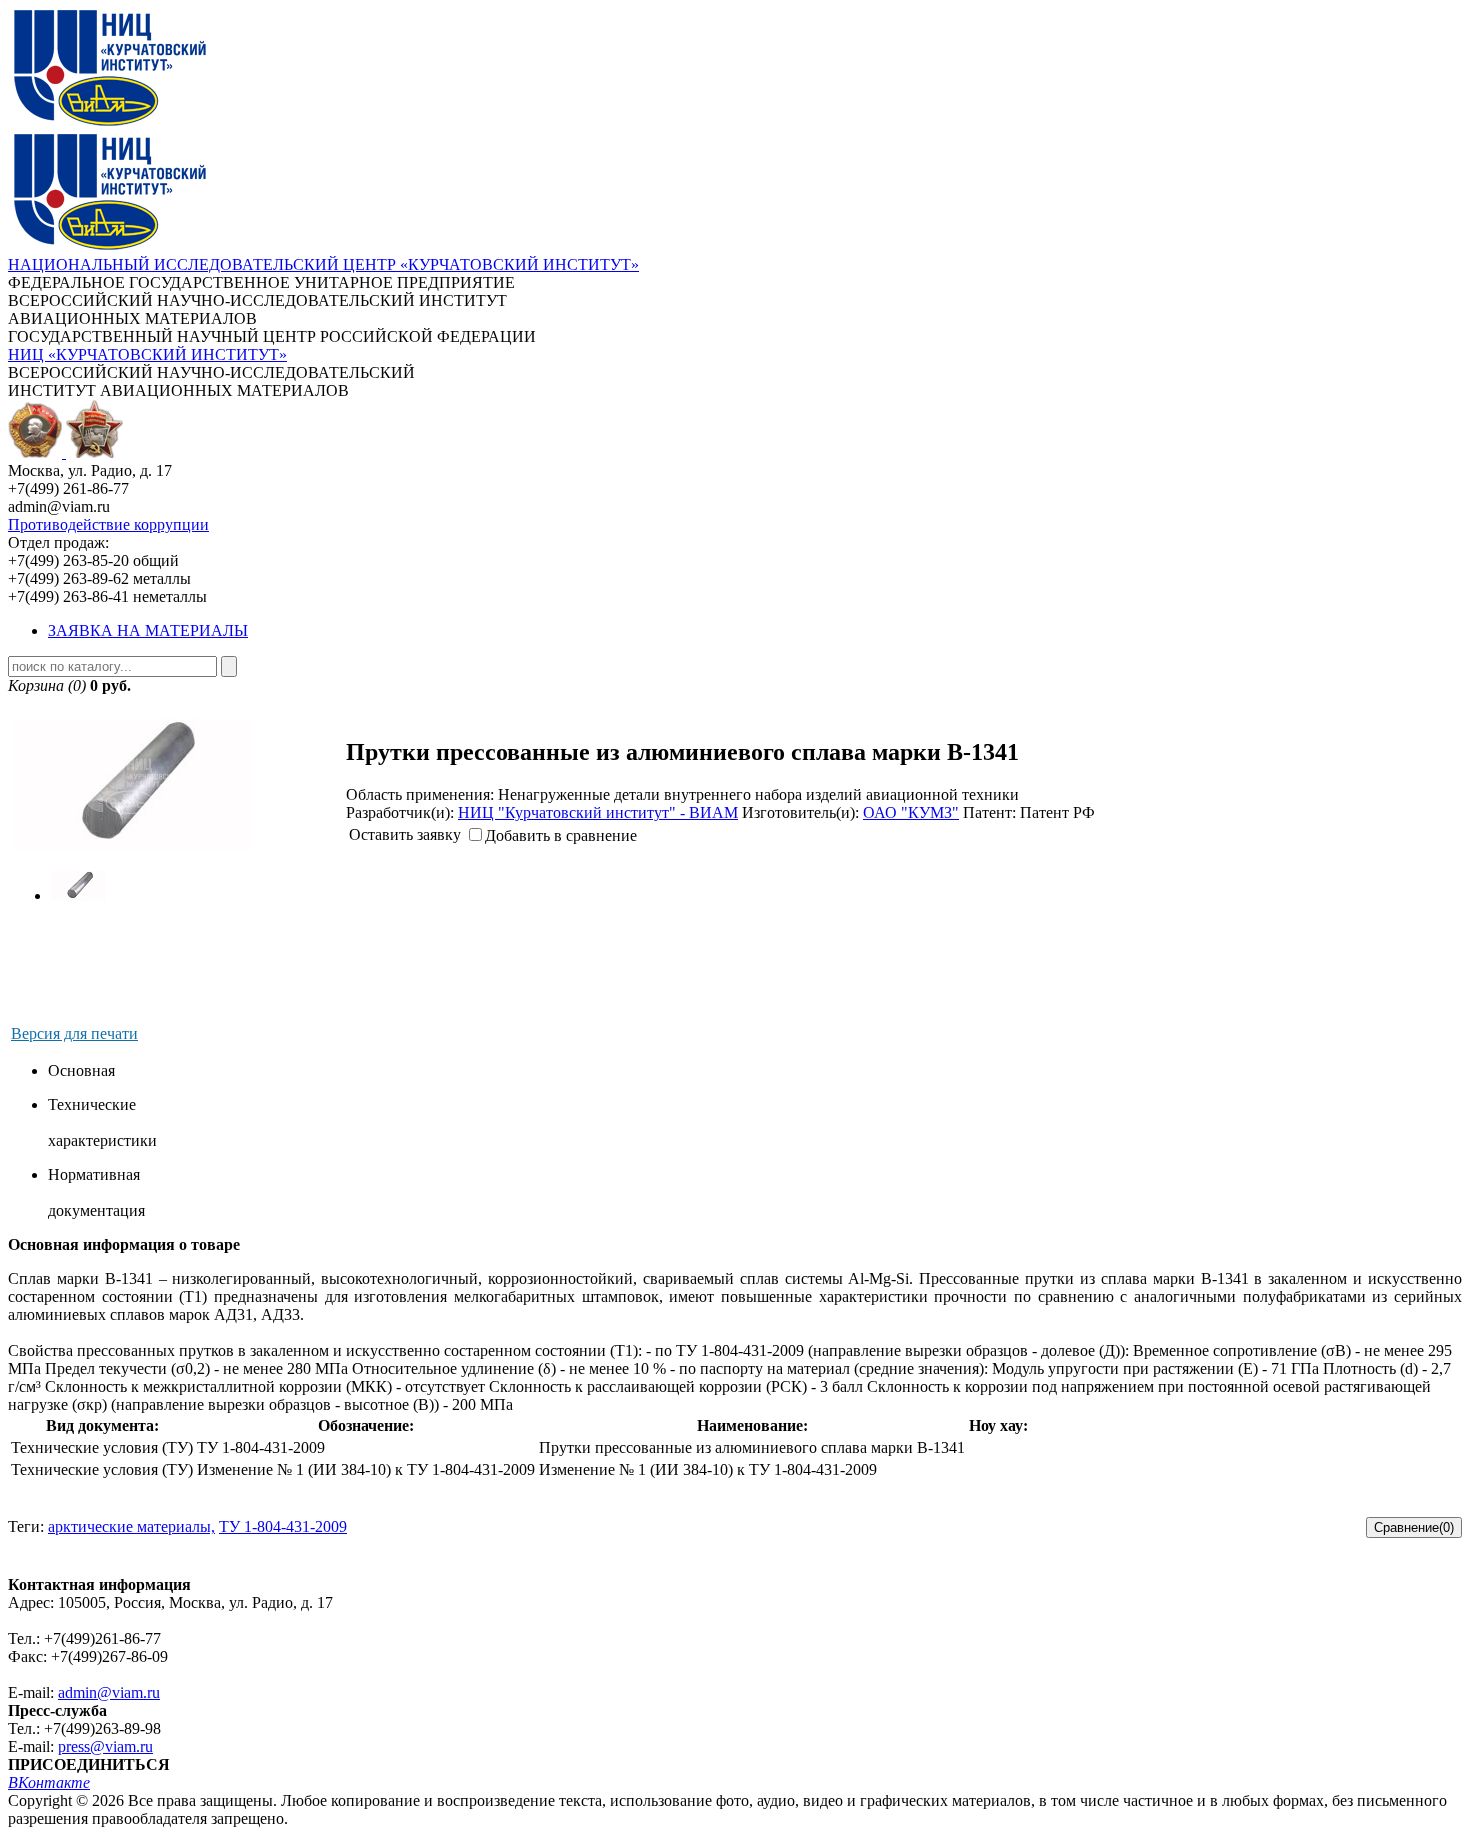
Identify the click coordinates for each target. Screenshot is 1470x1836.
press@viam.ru (105, 1746)
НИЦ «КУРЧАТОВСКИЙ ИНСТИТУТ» (147, 354)
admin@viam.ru (109, 1692)
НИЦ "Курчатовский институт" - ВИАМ (598, 812)
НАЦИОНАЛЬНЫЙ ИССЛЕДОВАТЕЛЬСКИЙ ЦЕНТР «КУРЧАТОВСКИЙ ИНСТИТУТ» (323, 264)
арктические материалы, (131, 1526)
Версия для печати (74, 1033)
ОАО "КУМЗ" (911, 812)
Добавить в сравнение (561, 835)
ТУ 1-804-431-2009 (283, 1526)
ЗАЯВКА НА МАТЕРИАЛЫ (148, 630)
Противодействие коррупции (108, 524)
